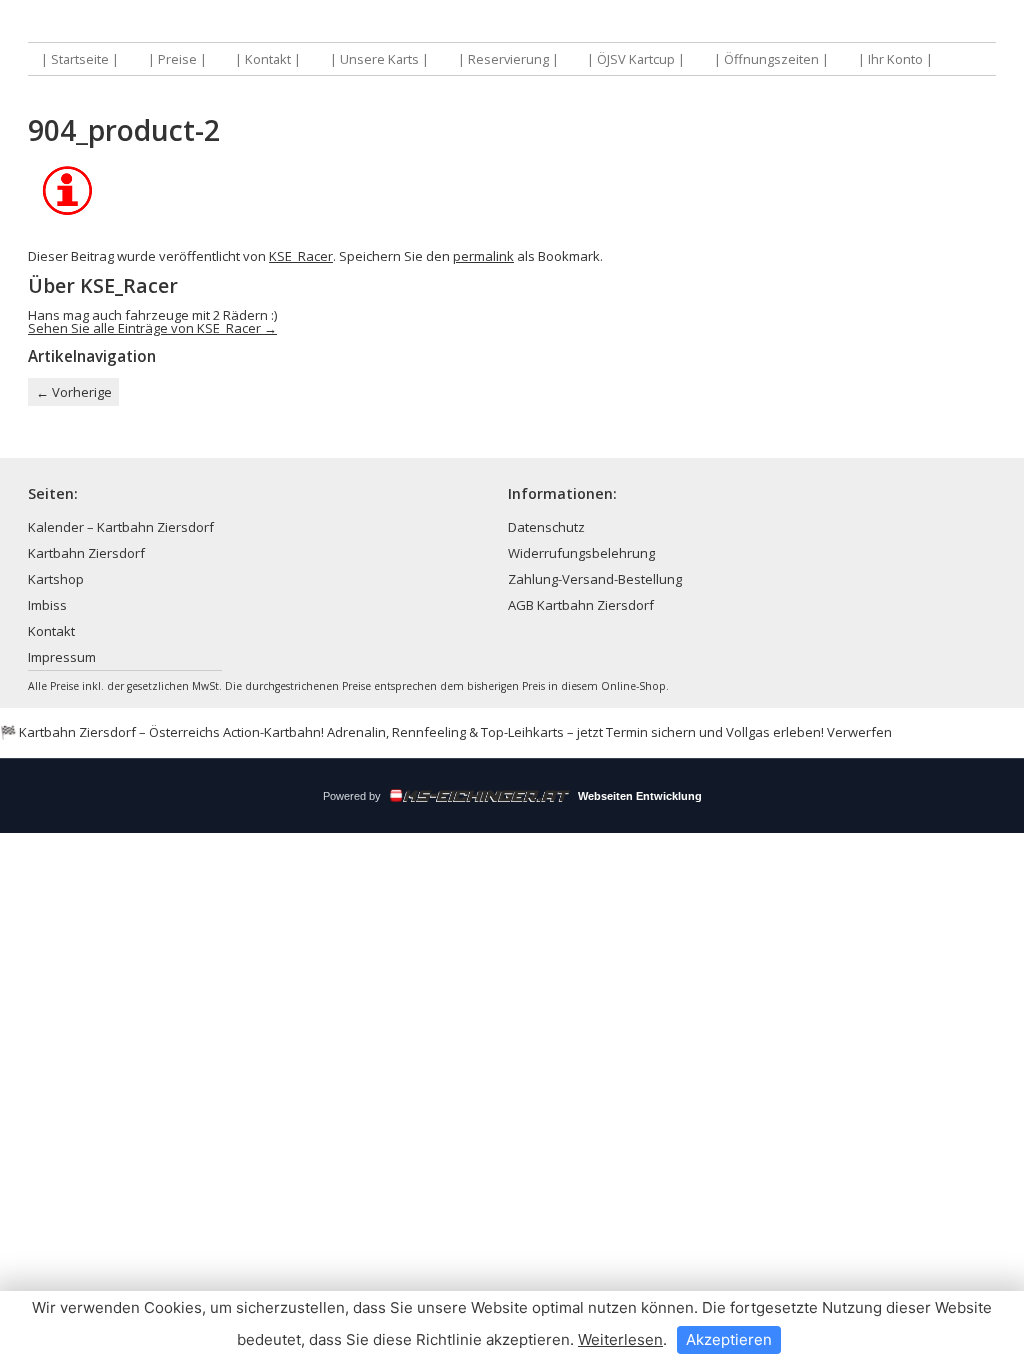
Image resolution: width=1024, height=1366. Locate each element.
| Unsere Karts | (379, 59)
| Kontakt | (268, 59)
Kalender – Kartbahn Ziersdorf (121, 527)
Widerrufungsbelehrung (581, 553)
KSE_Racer (301, 256)
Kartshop (56, 579)
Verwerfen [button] (859, 732)
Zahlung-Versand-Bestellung (595, 579)
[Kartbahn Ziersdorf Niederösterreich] (270, 22)
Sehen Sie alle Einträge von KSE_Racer (152, 328)
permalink (483, 256)
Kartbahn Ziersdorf (86, 553)
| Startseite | (80, 59)
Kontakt (51, 631)
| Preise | (177, 59)
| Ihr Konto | (895, 59)
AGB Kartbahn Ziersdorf (581, 605)
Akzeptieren (729, 1339)
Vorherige (74, 392)
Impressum (62, 657)
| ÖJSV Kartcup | (636, 59)
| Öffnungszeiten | (771, 59)
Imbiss (47, 605)
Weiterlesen (620, 1339)
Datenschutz (546, 527)
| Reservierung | (508, 59)
